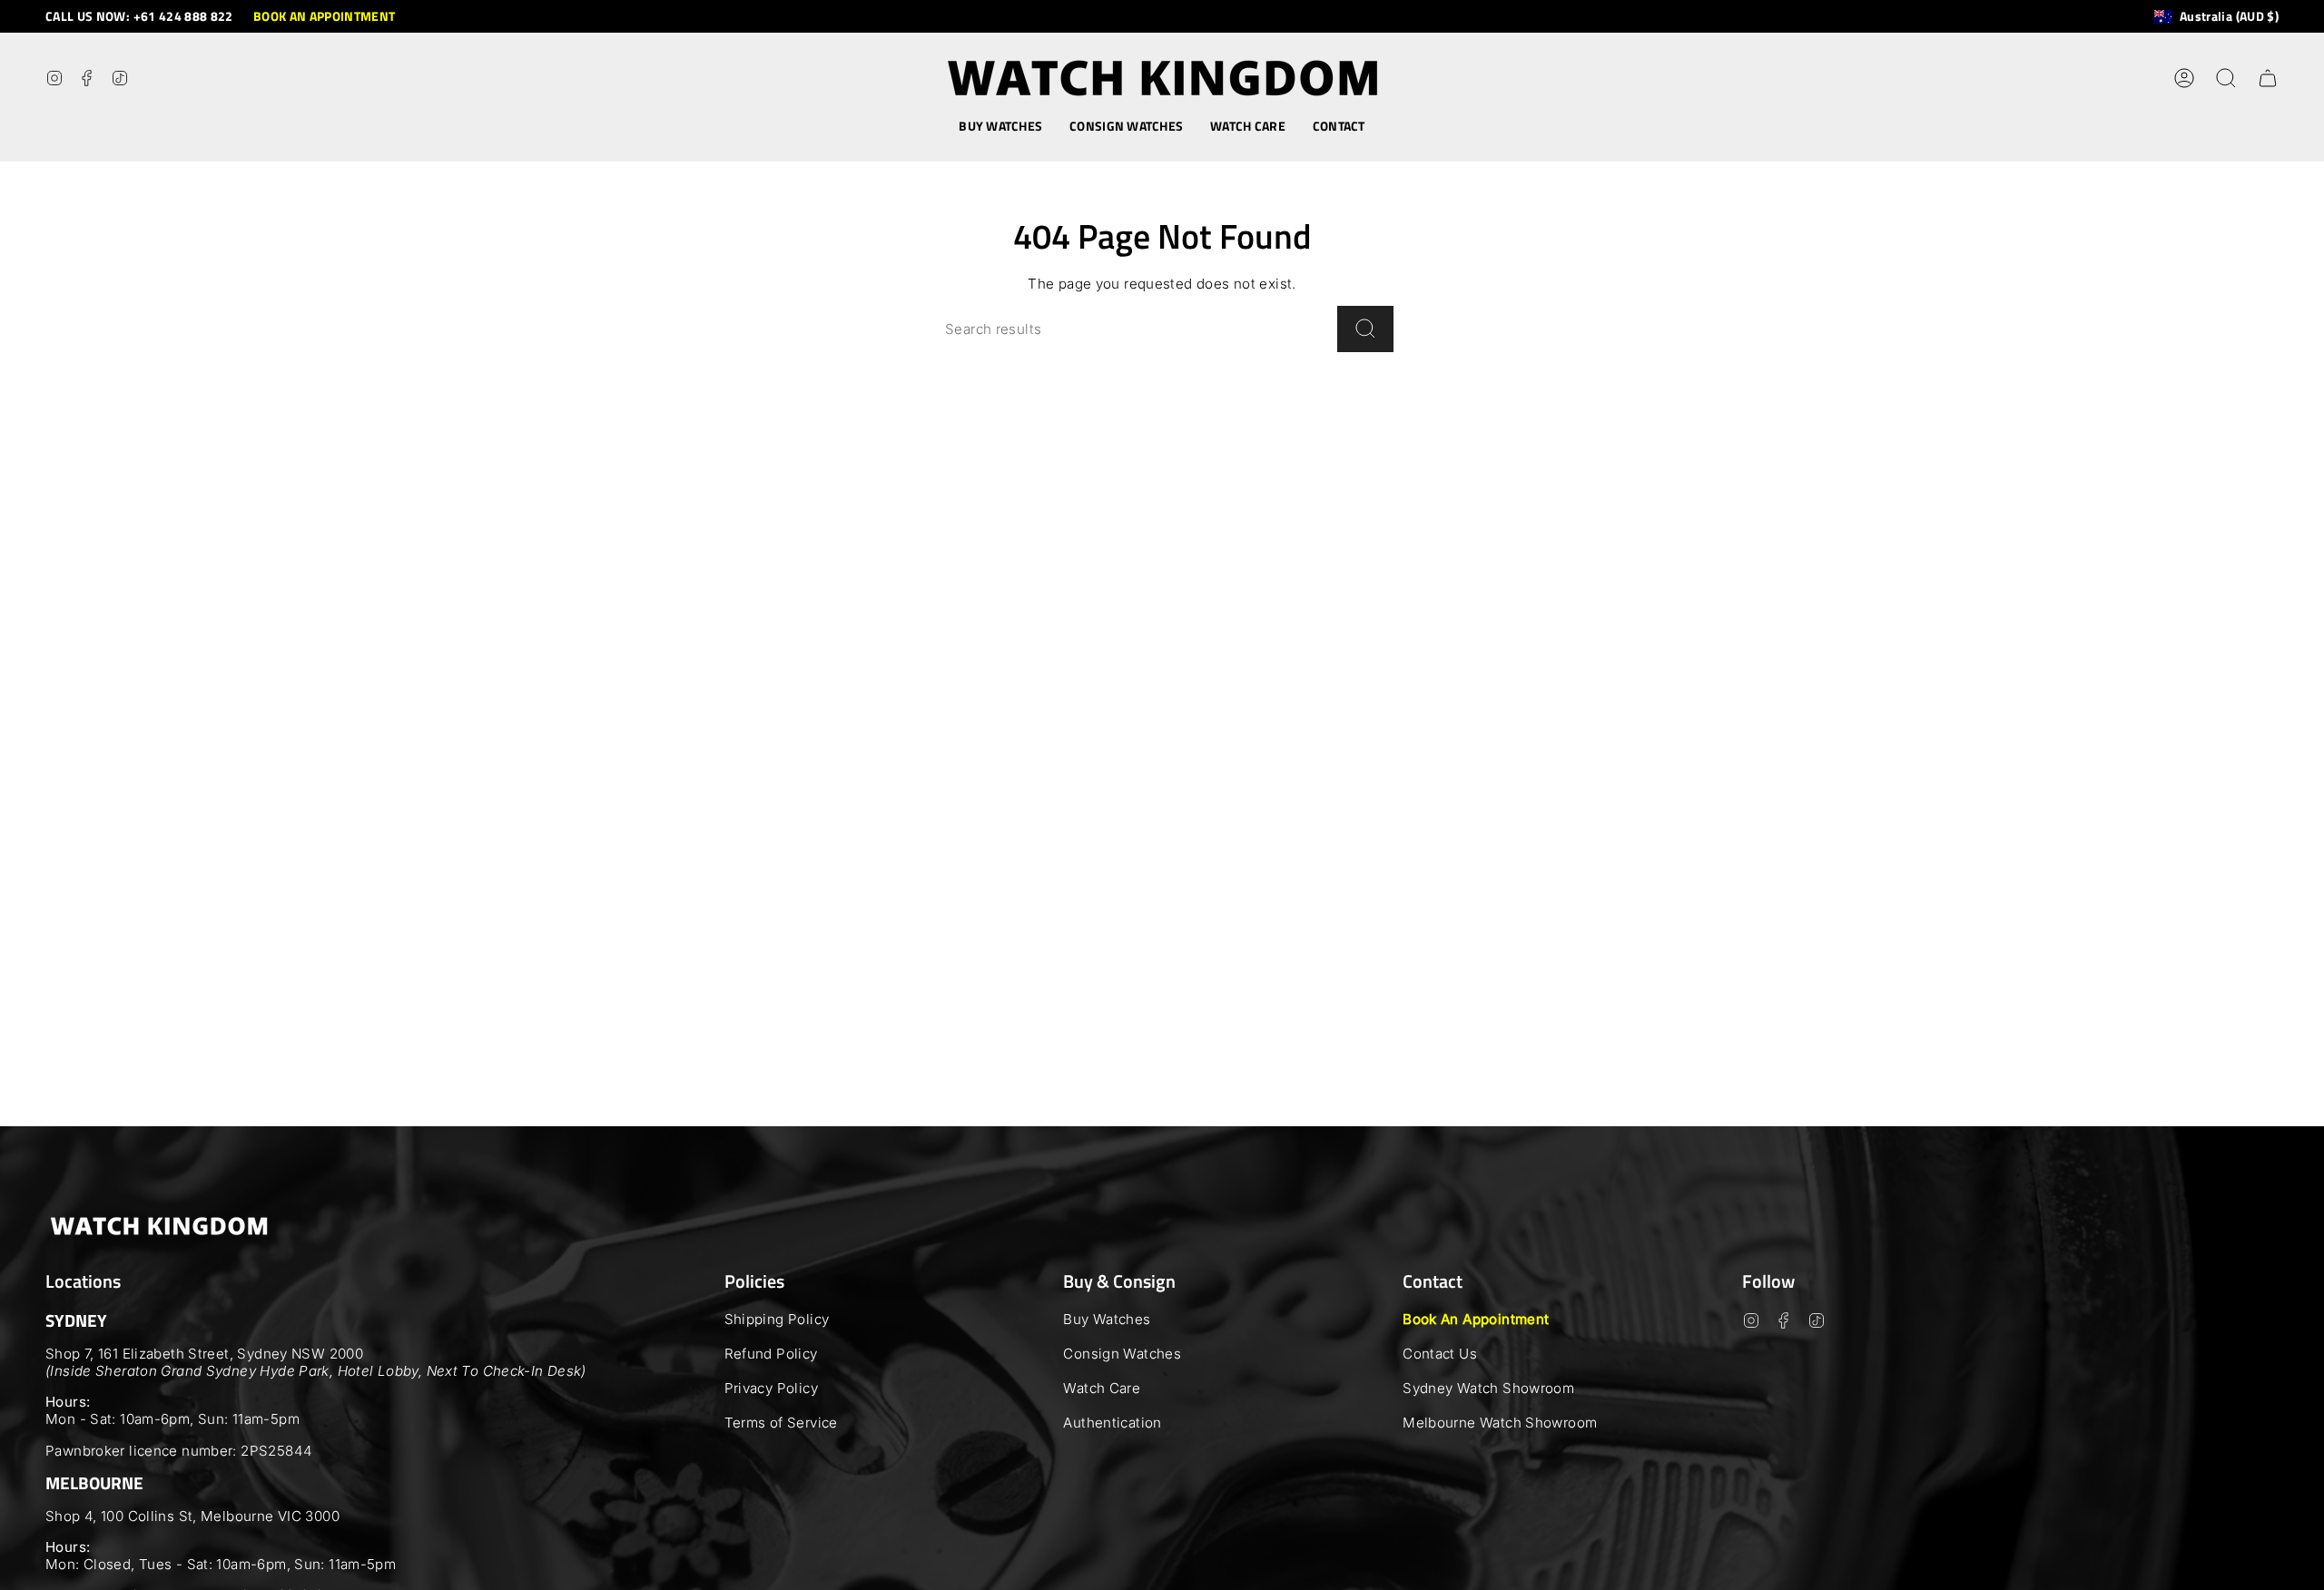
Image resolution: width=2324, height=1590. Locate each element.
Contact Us (1440, 1354)
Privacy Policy (771, 1388)
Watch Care (1102, 1388)
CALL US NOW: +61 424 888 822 (139, 16)
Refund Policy (771, 1354)
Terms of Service (781, 1423)
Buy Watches (1107, 1319)
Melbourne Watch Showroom (1500, 1423)
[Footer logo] (159, 1226)
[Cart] (2268, 78)
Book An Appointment (1476, 1319)
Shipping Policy (777, 1319)
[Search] (1365, 329)
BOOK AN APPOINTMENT (325, 16)
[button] (1000, 127)
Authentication (1112, 1423)
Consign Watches (1122, 1354)
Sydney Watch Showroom (1488, 1388)
